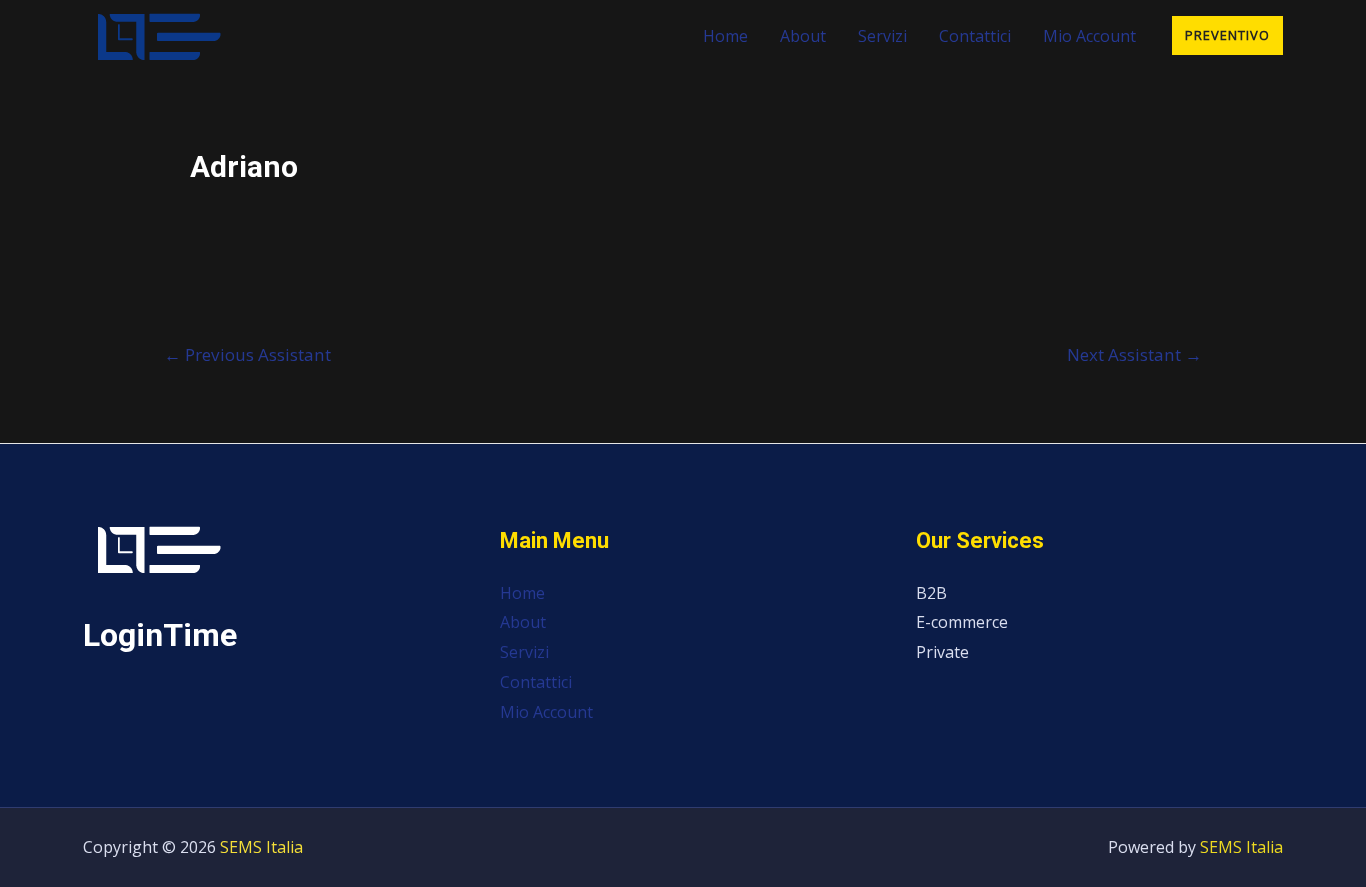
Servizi (882, 36)
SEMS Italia (261, 847)
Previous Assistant (247, 354)
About (803, 36)
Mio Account (1089, 36)
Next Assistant (1134, 354)
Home (725, 36)
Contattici (975, 36)
